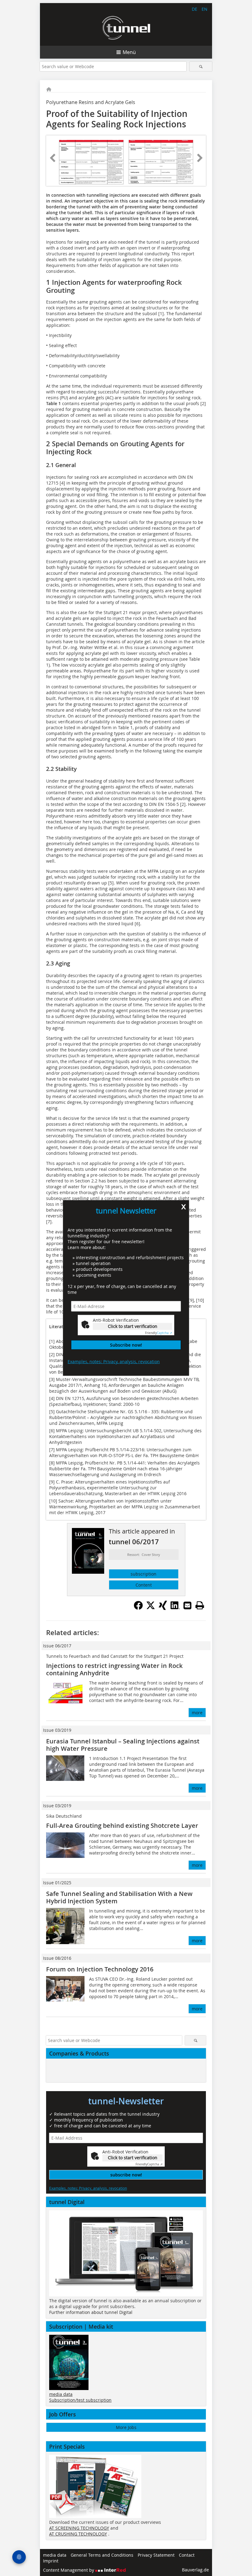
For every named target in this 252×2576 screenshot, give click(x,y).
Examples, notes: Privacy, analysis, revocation (114, 1361)
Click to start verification (133, 1326)
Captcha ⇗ (159, 1333)
